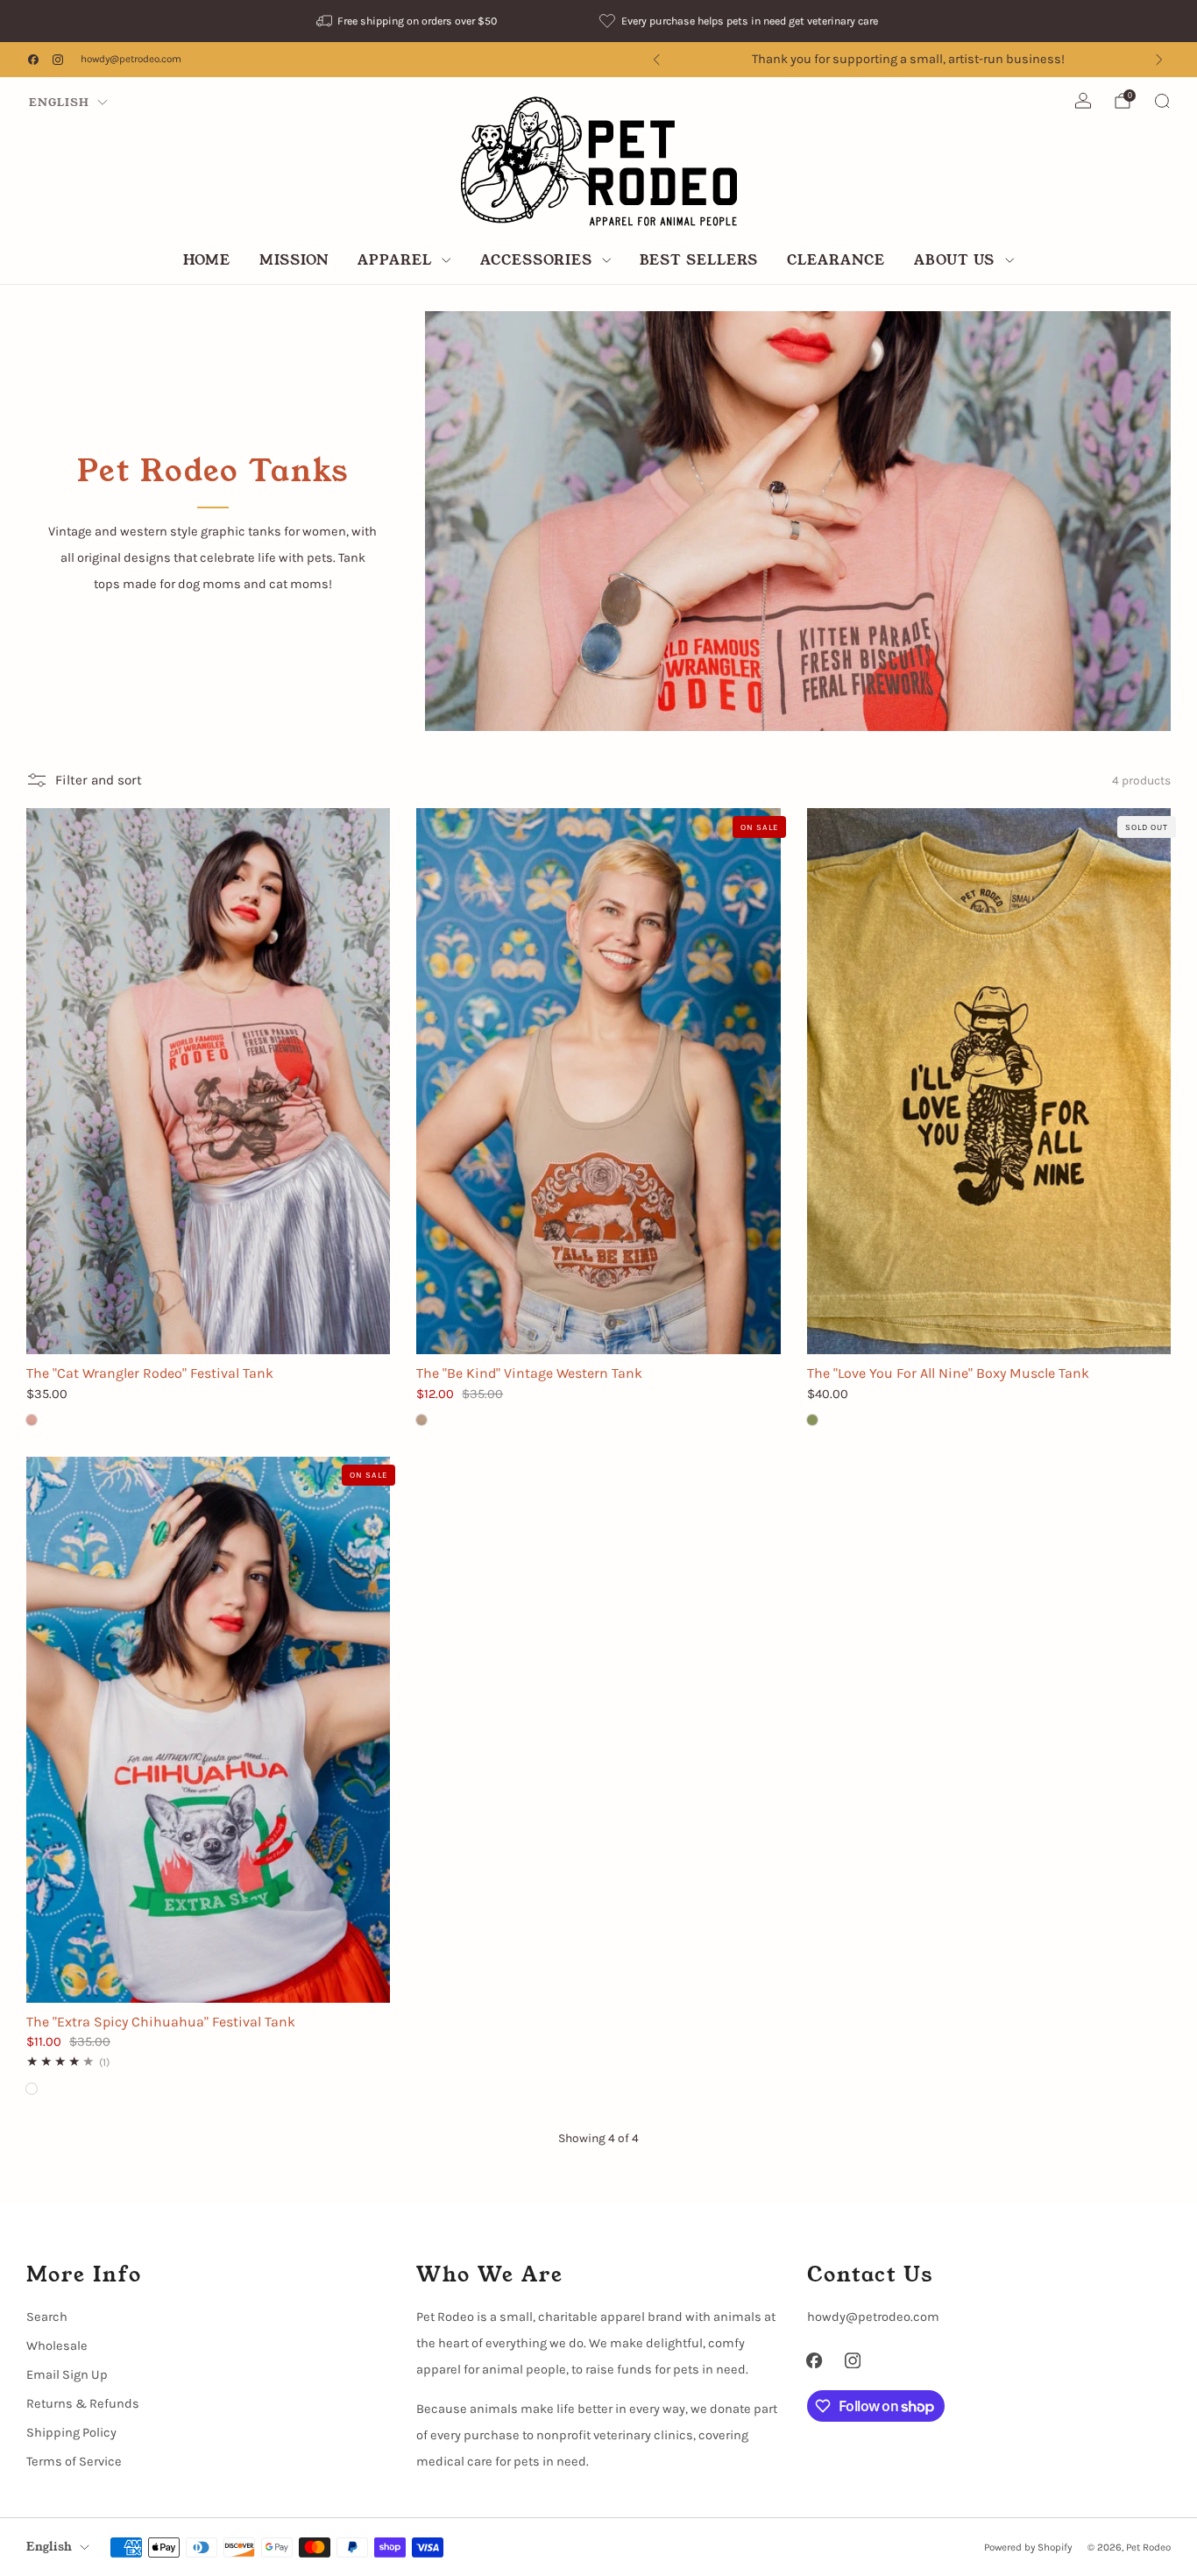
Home (207, 260)
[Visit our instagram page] (58, 60)
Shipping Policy (71, 2433)
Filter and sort (99, 779)
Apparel (395, 260)
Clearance (836, 260)
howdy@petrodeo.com (131, 59)
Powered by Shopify (1028, 2547)
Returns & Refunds (83, 2404)
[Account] (1083, 101)
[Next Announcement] (1159, 60)
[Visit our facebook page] (33, 60)
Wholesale (57, 2346)
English (59, 102)
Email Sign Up (67, 2375)
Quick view (209, 1322)
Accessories (536, 260)
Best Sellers (699, 260)
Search (47, 2317)
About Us (954, 260)
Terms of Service (74, 2462)
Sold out (989, 1322)
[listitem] (408, 21)
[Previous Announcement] (656, 60)
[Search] (1162, 101)
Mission (294, 260)
